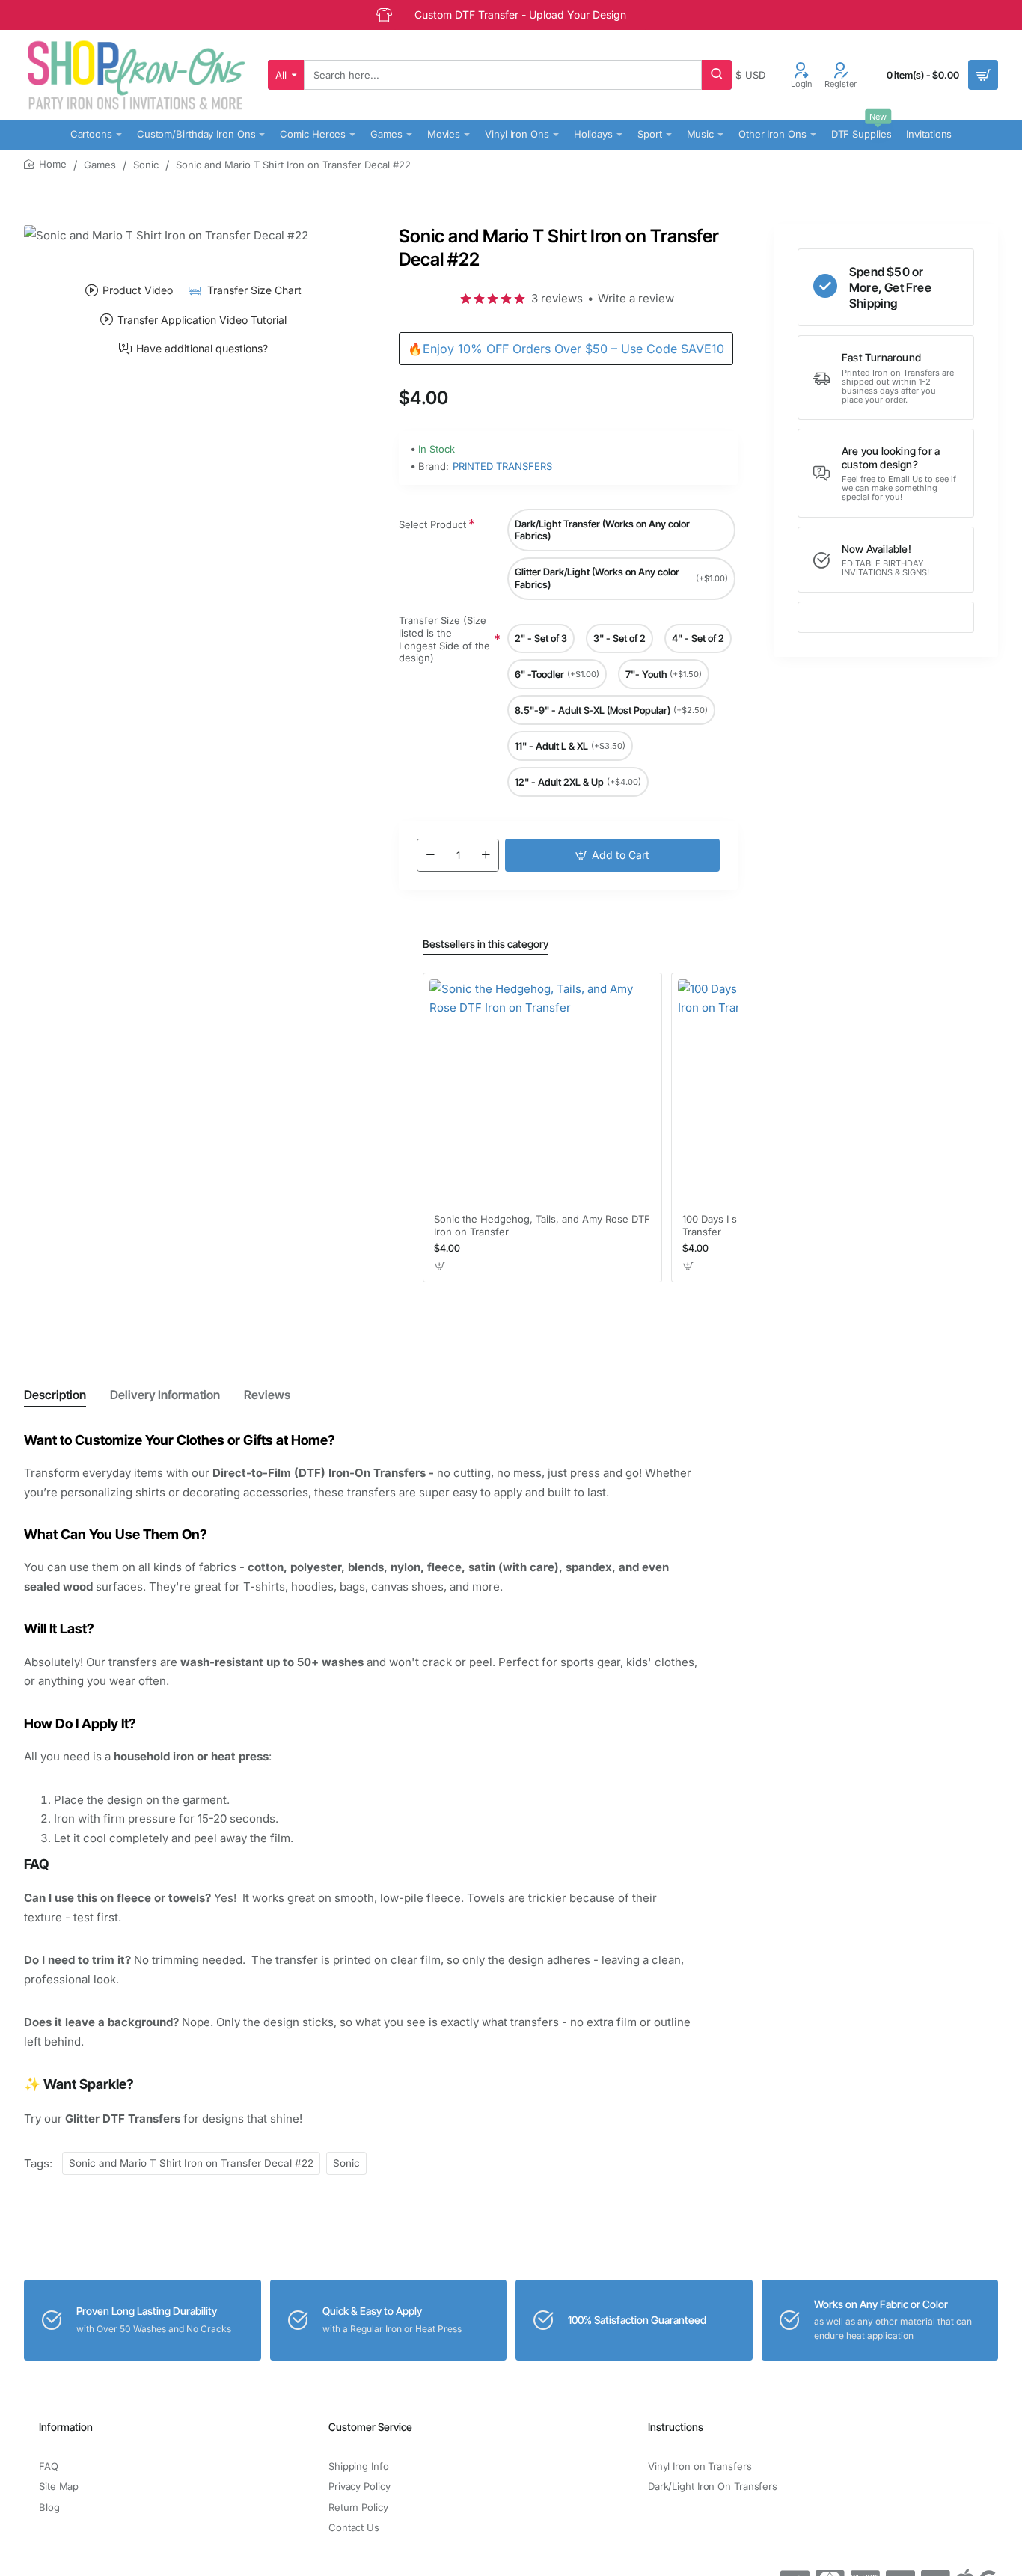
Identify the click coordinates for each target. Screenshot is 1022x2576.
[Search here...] (717, 75)
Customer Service (370, 2427)
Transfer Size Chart (254, 290)
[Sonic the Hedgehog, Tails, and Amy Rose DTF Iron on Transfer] (542, 1092)
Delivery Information (165, 1395)
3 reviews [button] (557, 298)
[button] (612, 855)
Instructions (676, 2427)
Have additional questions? (202, 349)
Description (55, 1395)
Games (100, 165)
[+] (486, 855)
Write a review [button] (636, 298)
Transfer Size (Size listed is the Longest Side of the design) (444, 640)
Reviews (267, 1395)
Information (66, 2427)
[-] (430, 855)
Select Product (432, 524)
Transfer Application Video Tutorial (202, 319)
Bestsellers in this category (486, 944)
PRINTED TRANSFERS (502, 466)
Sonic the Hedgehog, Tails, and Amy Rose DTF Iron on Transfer (542, 1225)
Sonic (146, 165)
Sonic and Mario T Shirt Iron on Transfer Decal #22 (191, 2163)
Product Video (138, 290)
